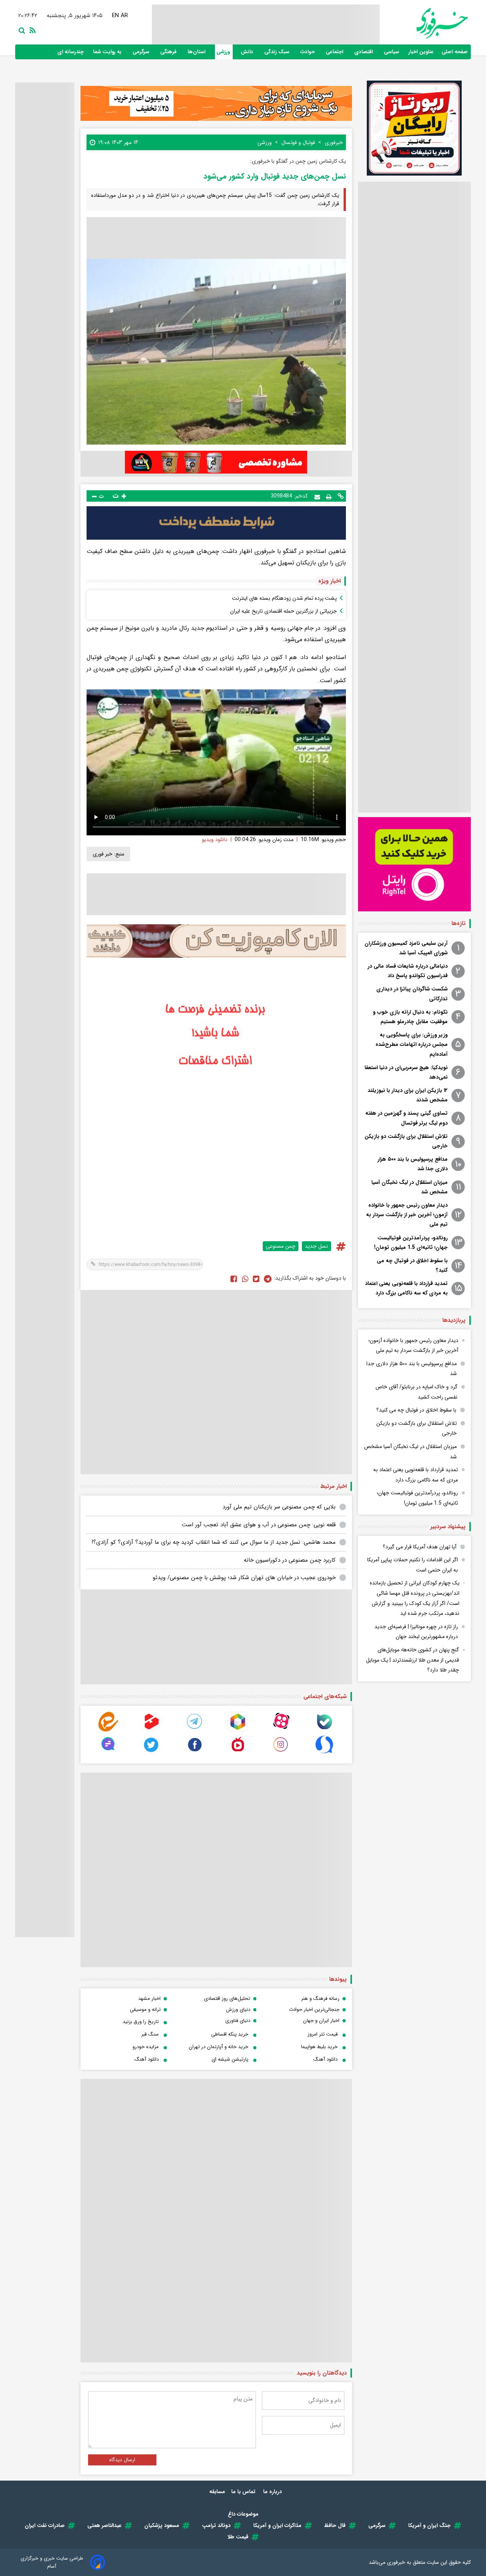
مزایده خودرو (146, 2047)
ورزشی (224, 52)
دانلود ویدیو (215, 840)
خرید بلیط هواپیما (319, 2047)
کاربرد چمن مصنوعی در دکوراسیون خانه (290, 1560)
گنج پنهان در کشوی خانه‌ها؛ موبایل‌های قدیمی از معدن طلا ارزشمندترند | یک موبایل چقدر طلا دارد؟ (413, 1660)
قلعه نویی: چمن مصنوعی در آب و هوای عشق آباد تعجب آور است (259, 1525)
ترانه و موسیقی (145, 2010)
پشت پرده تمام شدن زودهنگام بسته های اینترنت (284, 598)
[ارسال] (317, 496)
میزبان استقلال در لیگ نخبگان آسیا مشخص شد (409, 1187)
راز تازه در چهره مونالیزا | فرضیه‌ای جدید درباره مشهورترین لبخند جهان (416, 1632)
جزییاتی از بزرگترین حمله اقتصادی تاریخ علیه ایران (283, 611)
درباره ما (273, 2492)
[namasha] (238, 1753)
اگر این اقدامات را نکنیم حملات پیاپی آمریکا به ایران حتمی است (413, 1565)
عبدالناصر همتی (104, 2525)
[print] (329, 496)
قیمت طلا (238, 2537)
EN (116, 16)
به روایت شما (108, 52)
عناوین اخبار (421, 52)
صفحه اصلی (455, 52)
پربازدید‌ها (454, 1320)
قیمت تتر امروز (323, 2034)
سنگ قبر (150, 2034)
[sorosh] (324, 1753)
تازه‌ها (458, 924)
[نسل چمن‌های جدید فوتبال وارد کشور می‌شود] (268, 1278)
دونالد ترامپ (216, 2525)
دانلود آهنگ (325, 2059)
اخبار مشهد (149, 1999)
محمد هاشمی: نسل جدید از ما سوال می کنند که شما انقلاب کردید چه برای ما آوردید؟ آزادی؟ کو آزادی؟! (214, 1542)
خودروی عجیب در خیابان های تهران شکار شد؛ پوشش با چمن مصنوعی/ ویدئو (244, 1578)
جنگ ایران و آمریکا (429, 2525)
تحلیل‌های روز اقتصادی (227, 1999)
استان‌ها (197, 52)
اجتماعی (335, 52)
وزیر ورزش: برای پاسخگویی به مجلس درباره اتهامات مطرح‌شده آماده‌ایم (412, 1044)
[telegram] (195, 1730)
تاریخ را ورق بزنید (141, 2022)
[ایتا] (108, 1730)
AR (125, 16)
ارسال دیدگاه (122, 2460)
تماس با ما (244, 2492)
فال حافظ (335, 2525)
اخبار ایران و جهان (321, 2021)
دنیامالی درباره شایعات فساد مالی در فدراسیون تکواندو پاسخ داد (408, 971)
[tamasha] (151, 1730)
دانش (248, 52)
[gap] (108, 1753)
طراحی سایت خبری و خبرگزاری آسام (52, 2562)
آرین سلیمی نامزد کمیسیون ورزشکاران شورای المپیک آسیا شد (406, 948)
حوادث (308, 52)
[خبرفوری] (424, 23)
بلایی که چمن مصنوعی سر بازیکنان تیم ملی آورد (279, 1507)
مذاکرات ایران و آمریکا (277, 2525)
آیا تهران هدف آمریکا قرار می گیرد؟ (420, 1547)
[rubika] (238, 1730)
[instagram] (281, 1753)
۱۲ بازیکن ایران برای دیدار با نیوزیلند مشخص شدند (408, 1095)
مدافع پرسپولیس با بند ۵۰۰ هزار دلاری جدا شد (413, 1164)
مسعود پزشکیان (162, 2525)
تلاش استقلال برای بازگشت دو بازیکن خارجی (406, 1141)
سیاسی (392, 52)
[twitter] (256, 1278)
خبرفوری (396, 2562)
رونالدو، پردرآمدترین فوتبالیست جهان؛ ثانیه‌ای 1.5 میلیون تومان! (411, 1243)
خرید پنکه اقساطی (230, 2034)
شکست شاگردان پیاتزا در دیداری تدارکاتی (412, 994)
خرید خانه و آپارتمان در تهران (219, 2047)
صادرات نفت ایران (45, 2525)
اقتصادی (364, 52)
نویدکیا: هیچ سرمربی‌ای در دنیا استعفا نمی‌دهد (406, 1072)
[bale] (324, 1730)
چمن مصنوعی (281, 1246)
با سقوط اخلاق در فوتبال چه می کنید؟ (412, 1265)
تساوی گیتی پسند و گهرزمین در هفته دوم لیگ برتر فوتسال (406, 1118)
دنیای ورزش (238, 2010)
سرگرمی (142, 52)
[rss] (31, 30)
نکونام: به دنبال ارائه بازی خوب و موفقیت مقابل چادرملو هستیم (410, 1017)
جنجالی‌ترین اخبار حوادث (314, 2010)
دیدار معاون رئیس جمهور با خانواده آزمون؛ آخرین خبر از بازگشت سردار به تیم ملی (407, 1215)
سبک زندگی (278, 52)
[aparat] (281, 1730)
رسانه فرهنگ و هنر (320, 1999)
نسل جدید (316, 1246)
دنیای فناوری (238, 2021)
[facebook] (234, 1278)
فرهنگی (169, 52)
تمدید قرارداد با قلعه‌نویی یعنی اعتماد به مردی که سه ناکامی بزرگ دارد (406, 1288)
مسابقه (217, 2492)
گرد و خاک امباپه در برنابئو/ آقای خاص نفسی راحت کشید (417, 1392)
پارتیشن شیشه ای (230, 2059)
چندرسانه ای (71, 52)
